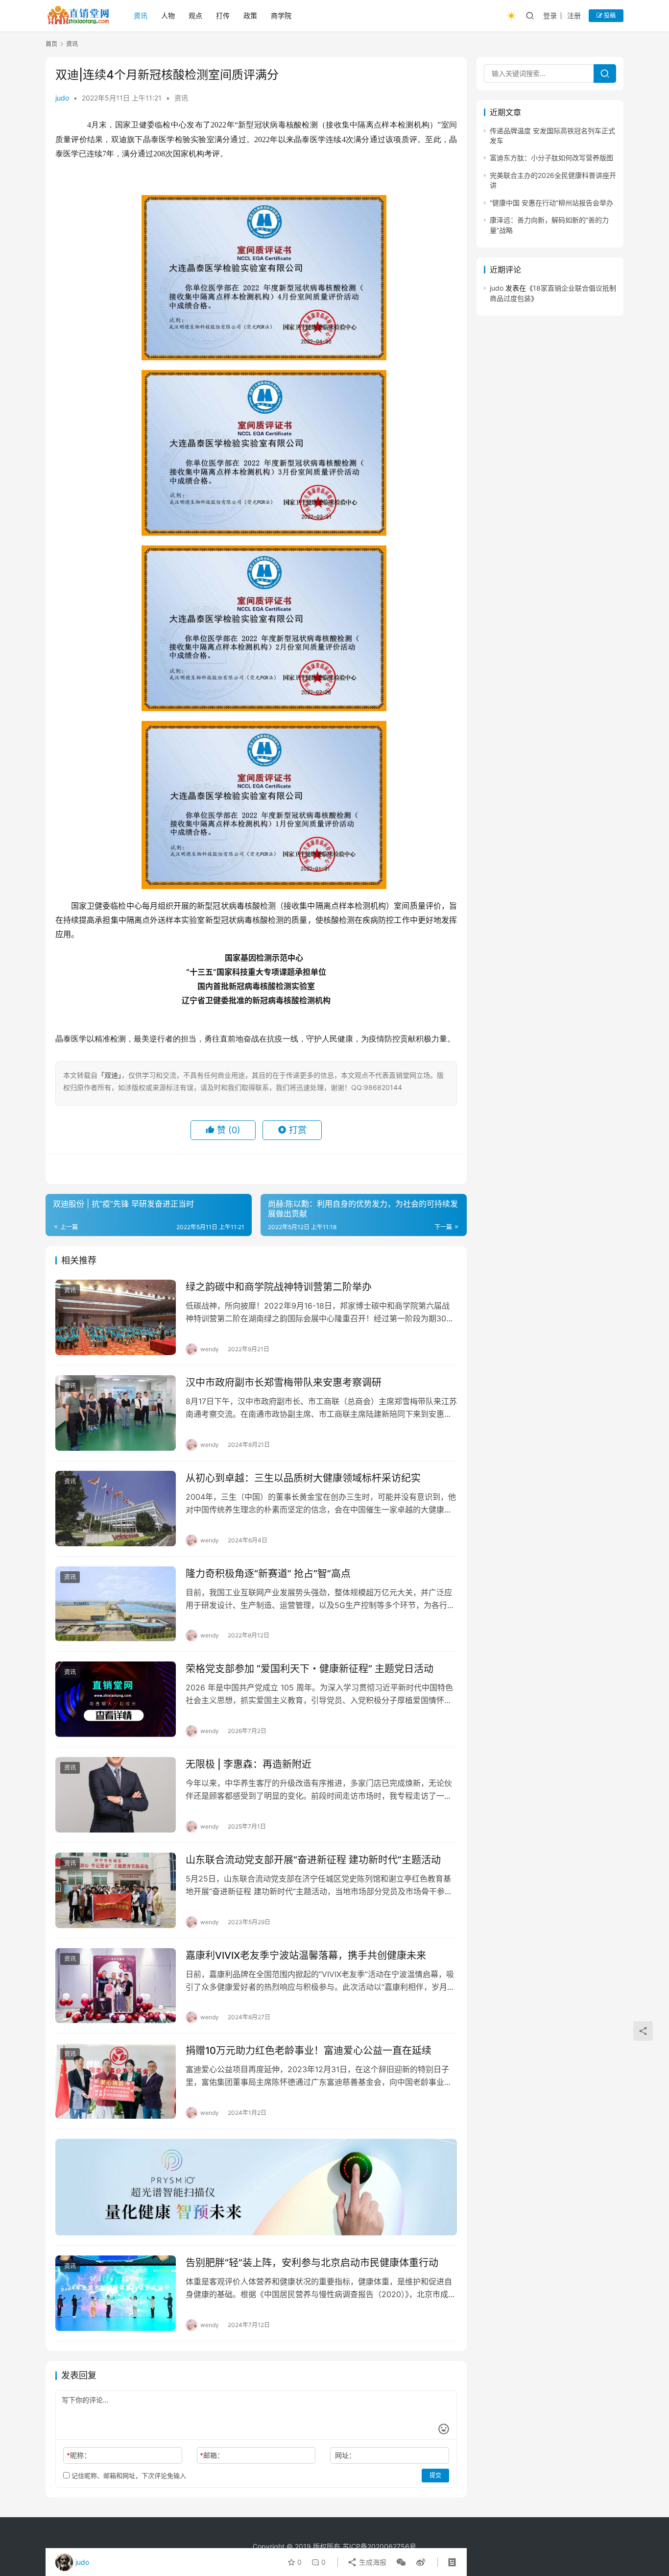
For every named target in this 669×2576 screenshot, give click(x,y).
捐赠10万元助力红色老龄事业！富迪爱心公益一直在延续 (309, 2051)
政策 (250, 15)
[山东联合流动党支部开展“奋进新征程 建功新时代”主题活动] (116, 1890)
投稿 (609, 15)
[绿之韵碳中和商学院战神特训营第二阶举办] (116, 1317)
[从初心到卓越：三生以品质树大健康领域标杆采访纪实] (116, 1509)
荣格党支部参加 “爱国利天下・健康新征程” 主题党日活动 (310, 1669)
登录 (550, 15)
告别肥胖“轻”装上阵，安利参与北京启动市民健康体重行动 (312, 2263)
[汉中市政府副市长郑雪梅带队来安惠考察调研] (116, 1413)
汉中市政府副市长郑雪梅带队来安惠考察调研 (284, 1383)
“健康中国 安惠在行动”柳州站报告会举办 (551, 203)
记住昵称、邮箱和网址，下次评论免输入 (128, 2476)
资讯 (141, 15)
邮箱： (212, 2455)
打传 (223, 15)
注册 (574, 15)
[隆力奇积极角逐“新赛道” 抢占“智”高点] (116, 1604)
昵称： (79, 2455)
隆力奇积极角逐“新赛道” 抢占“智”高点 (268, 1574)
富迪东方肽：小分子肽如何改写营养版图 (551, 158)
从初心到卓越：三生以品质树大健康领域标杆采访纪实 (303, 1478)
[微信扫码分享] (401, 2562)
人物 (168, 15)
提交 (435, 2475)
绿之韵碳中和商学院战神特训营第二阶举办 (279, 1287)
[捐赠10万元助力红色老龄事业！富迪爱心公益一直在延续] (116, 2081)
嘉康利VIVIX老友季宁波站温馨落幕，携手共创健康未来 (306, 1956)
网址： (345, 2455)
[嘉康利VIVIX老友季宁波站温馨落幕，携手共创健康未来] (116, 1986)
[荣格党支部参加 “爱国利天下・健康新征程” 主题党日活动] (116, 1699)
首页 (51, 44)
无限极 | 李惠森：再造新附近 (249, 1764)
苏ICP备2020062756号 (379, 2546)
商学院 (281, 15)
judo (62, 98)
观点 (195, 15)
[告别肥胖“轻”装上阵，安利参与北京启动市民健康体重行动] (116, 2293)
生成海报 (372, 2562)
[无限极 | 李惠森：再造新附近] (116, 1795)
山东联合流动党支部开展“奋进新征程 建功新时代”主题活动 (313, 1860)
